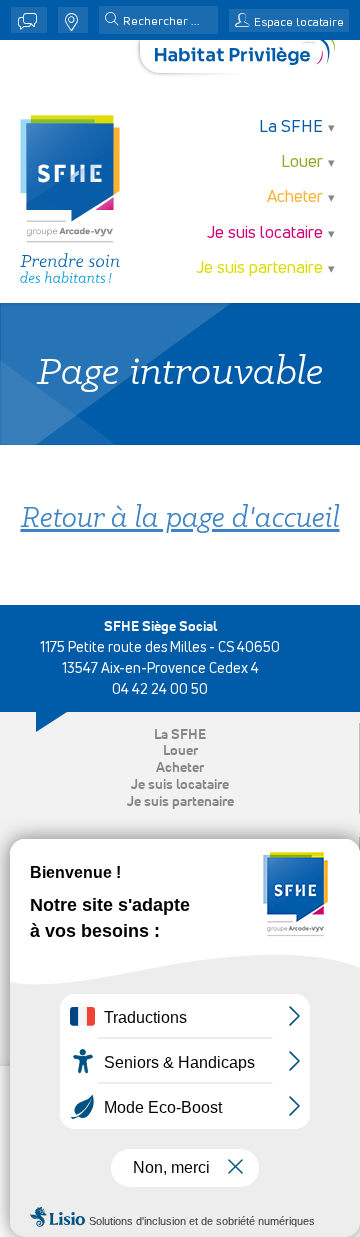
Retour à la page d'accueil (180, 519)
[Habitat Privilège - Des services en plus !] (245, 56)
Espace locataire (299, 23)
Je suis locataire (180, 785)
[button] (112, 21)
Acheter (180, 768)
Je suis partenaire (180, 802)
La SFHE (180, 735)
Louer (180, 751)
